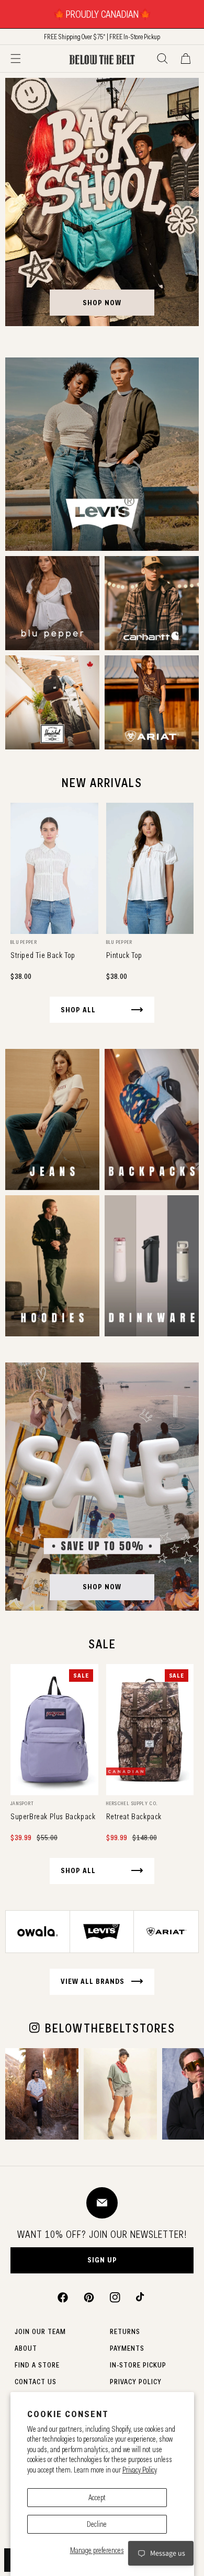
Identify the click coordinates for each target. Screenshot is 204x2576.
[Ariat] (152, 702)
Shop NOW (102, 1587)
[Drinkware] (152, 1266)
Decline (97, 2524)
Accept (97, 2498)
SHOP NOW (102, 303)
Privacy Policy (140, 2470)
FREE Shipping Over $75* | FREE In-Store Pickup (102, 37)
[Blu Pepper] (52, 603)
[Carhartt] (152, 603)
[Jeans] (52, 1119)
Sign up (102, 2260)
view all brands (93, 1981)
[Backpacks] (152, 1119)
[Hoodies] (52, 1266)
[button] (16, 59)
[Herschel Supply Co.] (52, 702)
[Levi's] (102, 454)
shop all (78, 1010)
